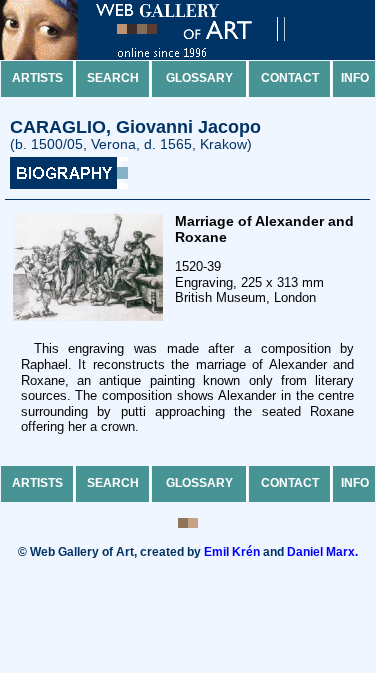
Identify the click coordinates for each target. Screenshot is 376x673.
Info (355, 78)
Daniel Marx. (322, 552)
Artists (37, 78)
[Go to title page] (160, 55)
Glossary (199, 78)
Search (113, 78)
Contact (290, 78)
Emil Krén (232, 552)
